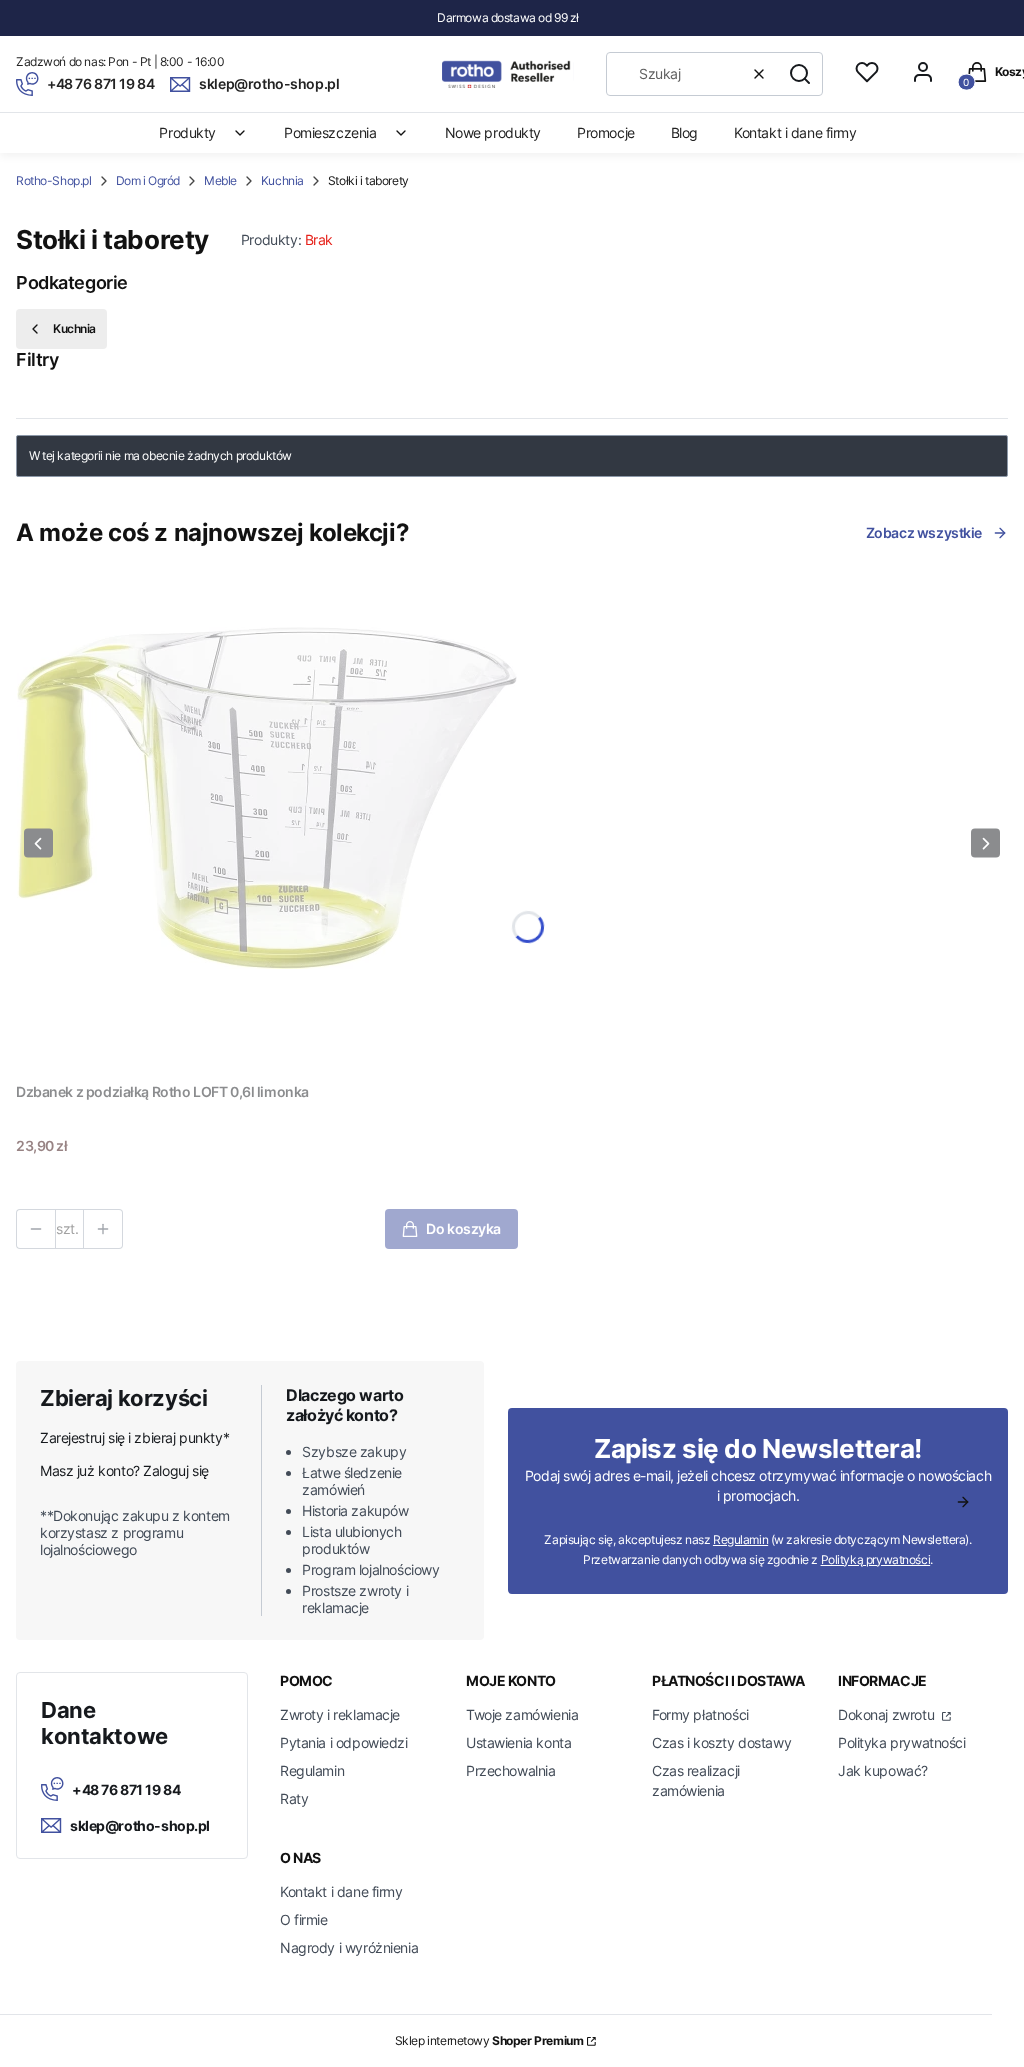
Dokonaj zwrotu (888, 1714)
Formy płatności (700, 1714)
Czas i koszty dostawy (721, 1742)
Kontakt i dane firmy (341, 1891)
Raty (294, 1798)
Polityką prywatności (876, 1559)
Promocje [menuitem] (606, 132)
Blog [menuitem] (684, 132)
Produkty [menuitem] (187, 132)
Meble (220, 180)
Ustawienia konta (518, 1742)
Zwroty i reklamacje (340, 1714)
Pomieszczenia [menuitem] (330, 132)
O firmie (304, 1919)
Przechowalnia (511, 1770)
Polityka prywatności (902, 1742)
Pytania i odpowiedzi (344, 1742)
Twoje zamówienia (522, 1714)
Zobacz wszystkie (924, 532)
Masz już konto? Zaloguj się (124, 1470)
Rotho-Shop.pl (54, 180)
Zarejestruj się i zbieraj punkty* (134, 1437)
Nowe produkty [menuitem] (493, 132)
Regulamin (740, 1539)
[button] (800, 74)
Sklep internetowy (489, 2040)
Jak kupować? (883, 1770)
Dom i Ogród (148, 180)
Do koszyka (463, 1228)
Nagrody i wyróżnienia (349, 1947)
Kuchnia (282, 180)
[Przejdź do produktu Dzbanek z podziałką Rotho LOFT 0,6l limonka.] (267, 823)
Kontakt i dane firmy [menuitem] (795, 132)
